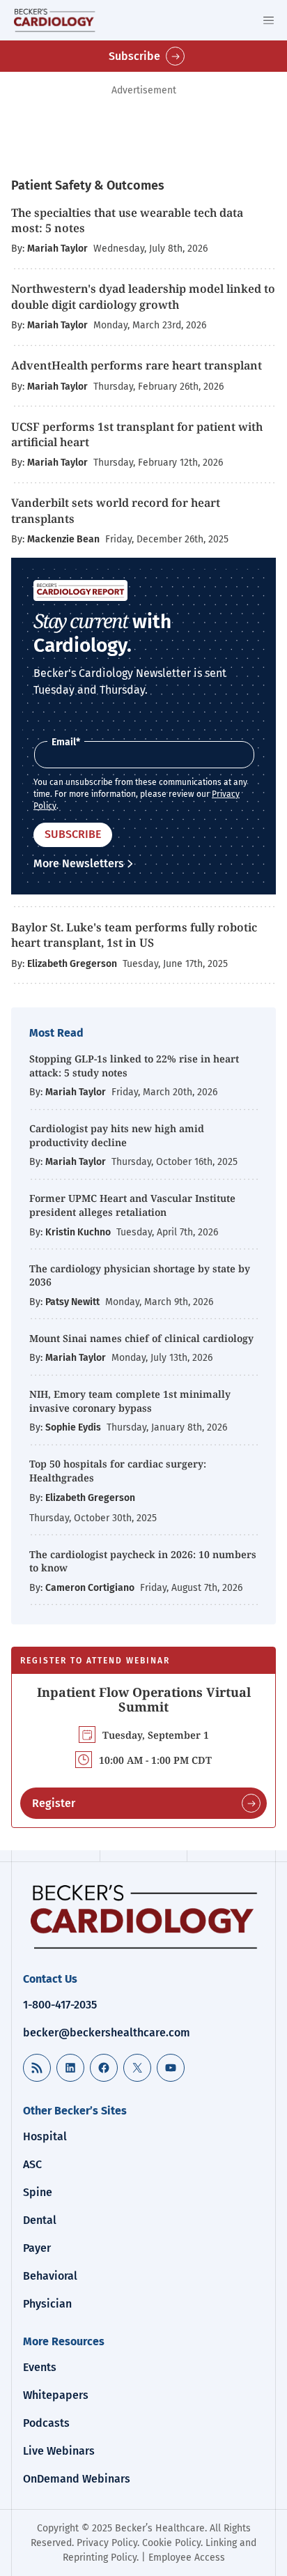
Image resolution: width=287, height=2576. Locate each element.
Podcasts (46, 2423)
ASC (32, 2164)
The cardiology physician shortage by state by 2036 (140, 1275)
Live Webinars (59, 2451)
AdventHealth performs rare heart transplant (137, 365)
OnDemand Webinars (77, 2479)
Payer (37, 2248)
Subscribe (134, 56)
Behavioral (50, 2276)
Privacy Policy (107, 2543)
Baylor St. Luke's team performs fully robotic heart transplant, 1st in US (134, 935)
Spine (38, 2192)
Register (54, 1803)
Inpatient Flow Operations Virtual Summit (144, 1700)
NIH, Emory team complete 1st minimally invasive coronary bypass (130, 1401)
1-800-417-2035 (60, 2005)
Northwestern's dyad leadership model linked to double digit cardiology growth (143, 296)
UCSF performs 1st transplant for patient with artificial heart (137, 434)
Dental (40, 2220)
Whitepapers (56, 2395)
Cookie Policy (171, 2543)
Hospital (45, 2136)
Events (40, 2367)
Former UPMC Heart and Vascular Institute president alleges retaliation (132, 1205)
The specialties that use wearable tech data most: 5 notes (127, 220)
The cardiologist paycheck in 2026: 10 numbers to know (143, 1561)
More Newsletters (79, 863)
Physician (47, 2304)
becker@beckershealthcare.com (107, 2033)
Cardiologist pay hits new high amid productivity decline (117, 1135)
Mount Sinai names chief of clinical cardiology (141, 1338)
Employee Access (187, 2558)
